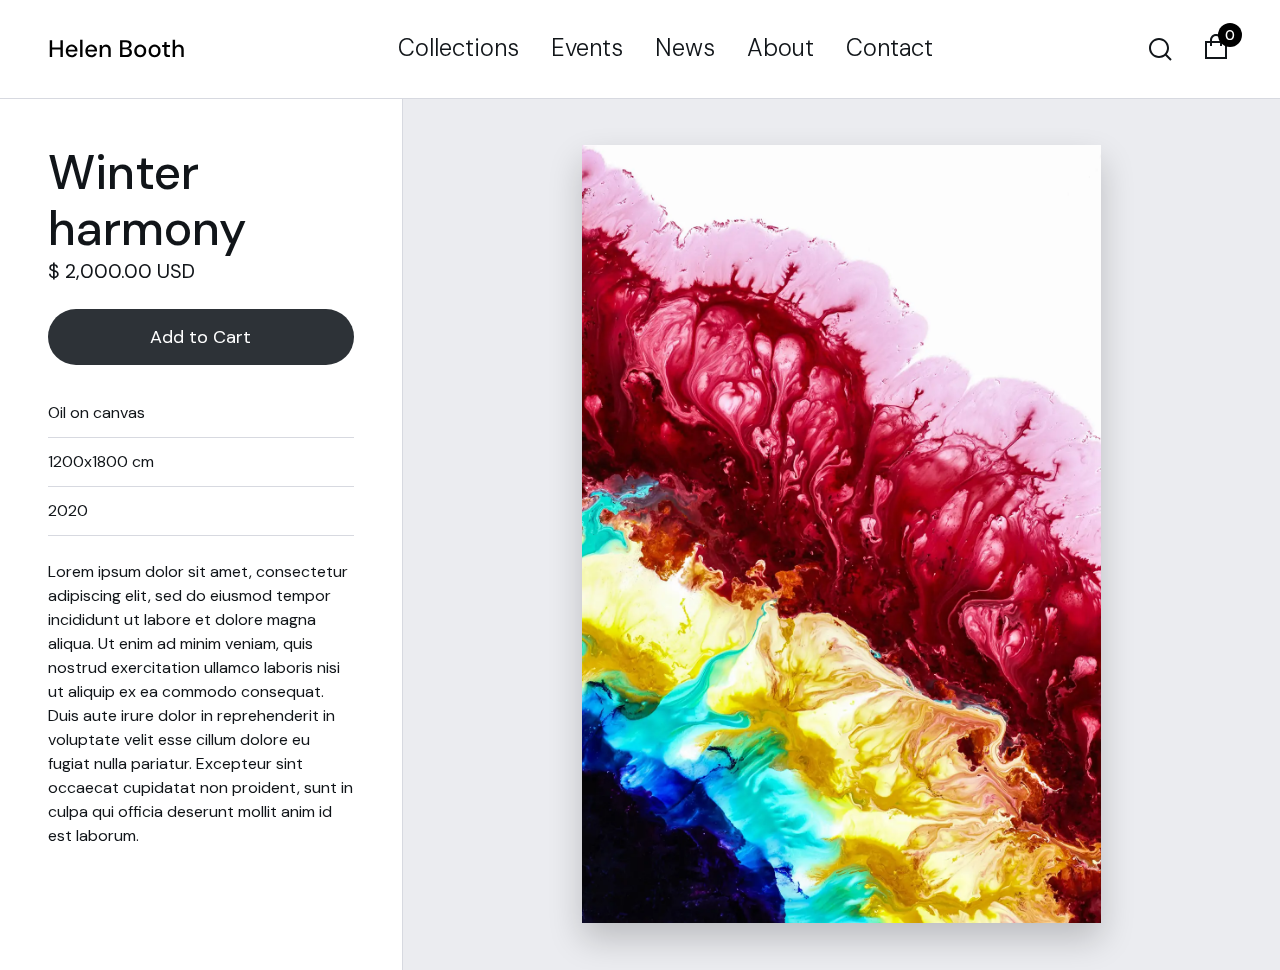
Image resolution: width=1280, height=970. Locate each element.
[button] (1216, 49)
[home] (117, 49)
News (685, 47)
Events (587, 47)
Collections (458, 47)
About (780, 47)
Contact (889, 47)
